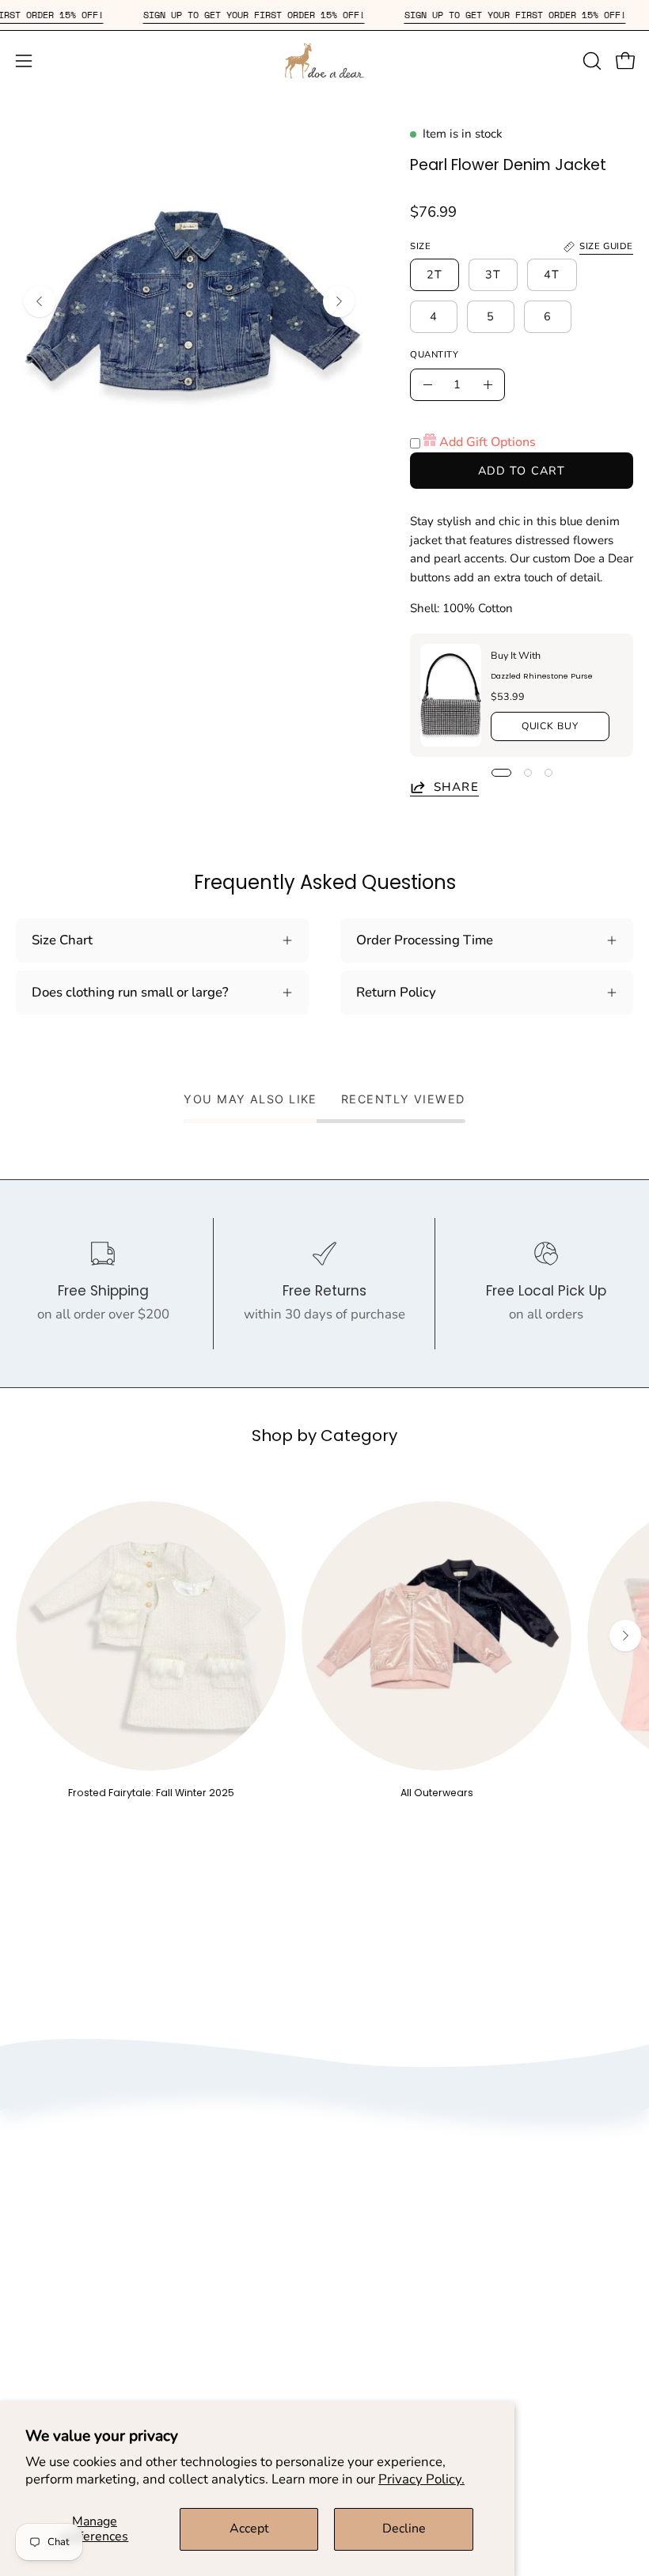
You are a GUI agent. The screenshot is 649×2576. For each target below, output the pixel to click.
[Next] (339, 301)
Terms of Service (390, 2236)
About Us (368, 2181)
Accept (249, 2529)
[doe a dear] (324, 61)
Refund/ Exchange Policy (91, 2397)
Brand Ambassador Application (434, 2263)
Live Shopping (383, 2291)
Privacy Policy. (421, 2479)
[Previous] (40, 301)
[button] (590, 61)
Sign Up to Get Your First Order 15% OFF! (277, 15)
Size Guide (47, 2369)
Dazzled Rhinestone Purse (542, 676)
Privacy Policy (382, 2209)
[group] (324, 1650)
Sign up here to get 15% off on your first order (477, 2369)
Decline (404, 2529)
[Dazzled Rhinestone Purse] (451, 695)
